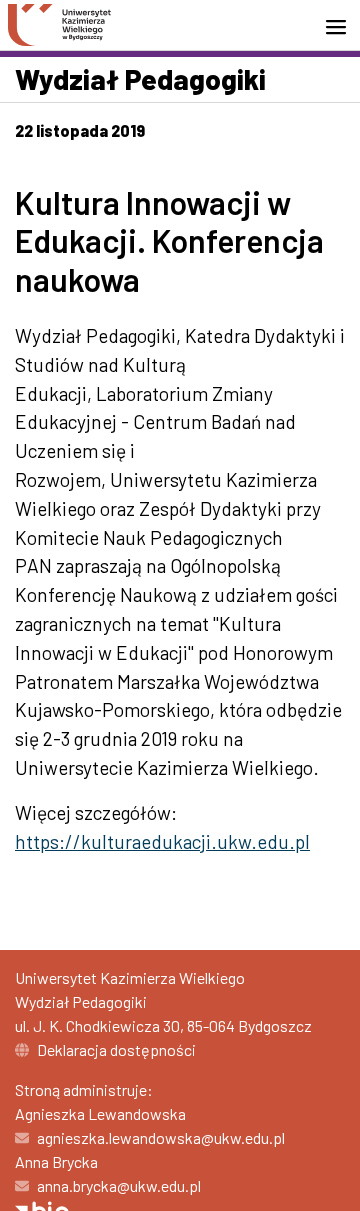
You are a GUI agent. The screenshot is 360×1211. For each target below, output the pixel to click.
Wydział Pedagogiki (140, 79)
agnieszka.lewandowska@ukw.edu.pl (161, 1137)
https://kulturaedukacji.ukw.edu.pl (162, 841)
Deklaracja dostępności (116, 1049)
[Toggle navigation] (342, 27)
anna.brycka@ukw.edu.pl (119, 1185)
